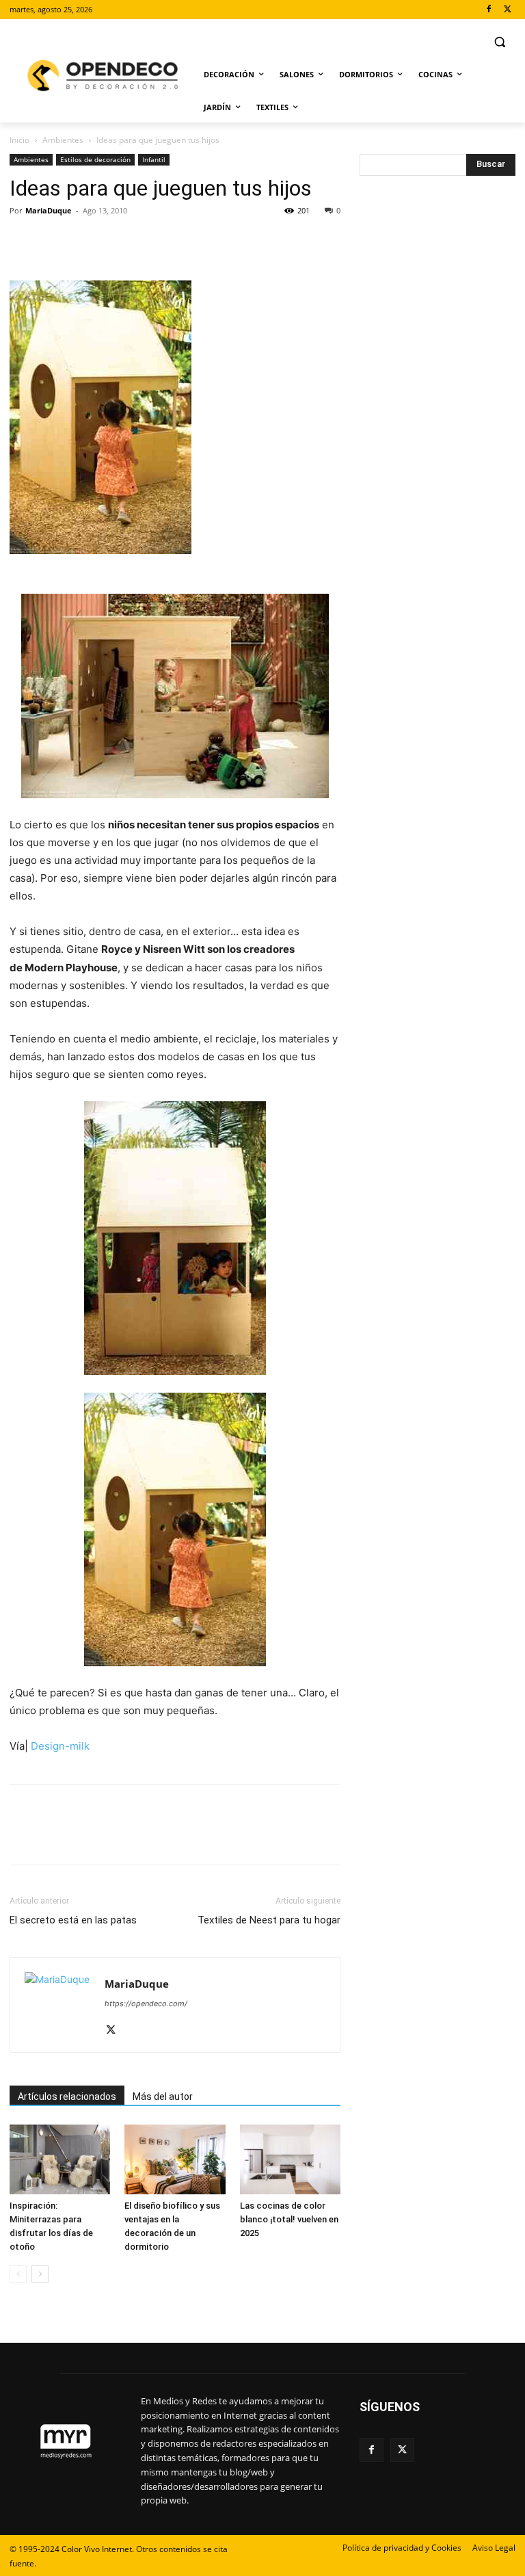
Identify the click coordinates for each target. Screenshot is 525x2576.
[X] (508, 10)
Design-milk (59, 1746)
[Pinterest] (86, 241)
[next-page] (40, 2274)
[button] (499, 42)
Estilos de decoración (95, 159)
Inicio (19, 140)
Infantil (154, 159)
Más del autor (163, 2097)
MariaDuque (49, 210)
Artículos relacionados (67, 2097)
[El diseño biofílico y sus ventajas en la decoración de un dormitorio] (175, 2159)
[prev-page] (18, 2274)
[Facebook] (488, 10)
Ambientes (63, 140)
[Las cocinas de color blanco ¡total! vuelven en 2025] (290, 2159)
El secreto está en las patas (73, 1920)
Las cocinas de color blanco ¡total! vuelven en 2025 (289, 2219)
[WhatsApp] (118, 241)
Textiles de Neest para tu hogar (269, 1920)
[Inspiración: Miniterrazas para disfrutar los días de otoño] (60, 2159)
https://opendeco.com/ (146, 2003)
